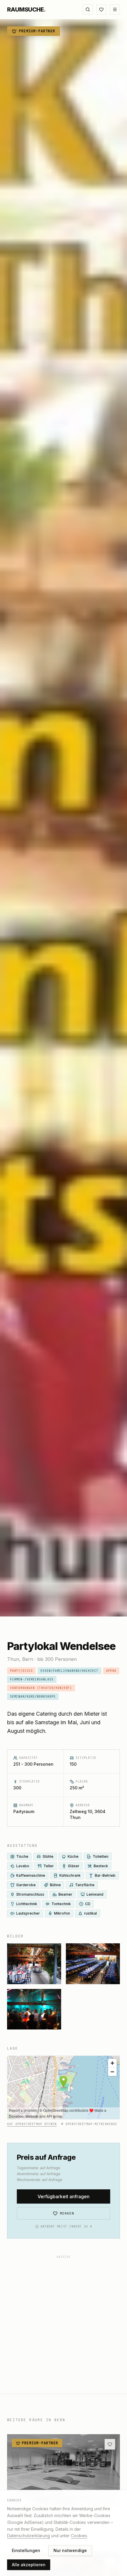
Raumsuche (26, 9)
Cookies (79, 2536)
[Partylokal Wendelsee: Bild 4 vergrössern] (34, 2009)
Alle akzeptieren (29, 2565)
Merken (67, 2213)
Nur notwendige (70, 2550)
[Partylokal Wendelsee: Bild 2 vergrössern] (34, 1964)
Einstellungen (26, 2550)
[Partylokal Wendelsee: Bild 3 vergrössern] (93, 1964)
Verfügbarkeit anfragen (63, 2196)
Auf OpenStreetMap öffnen (32, 2124)
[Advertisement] (63, 2325)
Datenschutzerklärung (29, 2536)
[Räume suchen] (88, 9)
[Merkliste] (101, 9)
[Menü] (115, 9)
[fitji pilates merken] (110, 2444)
